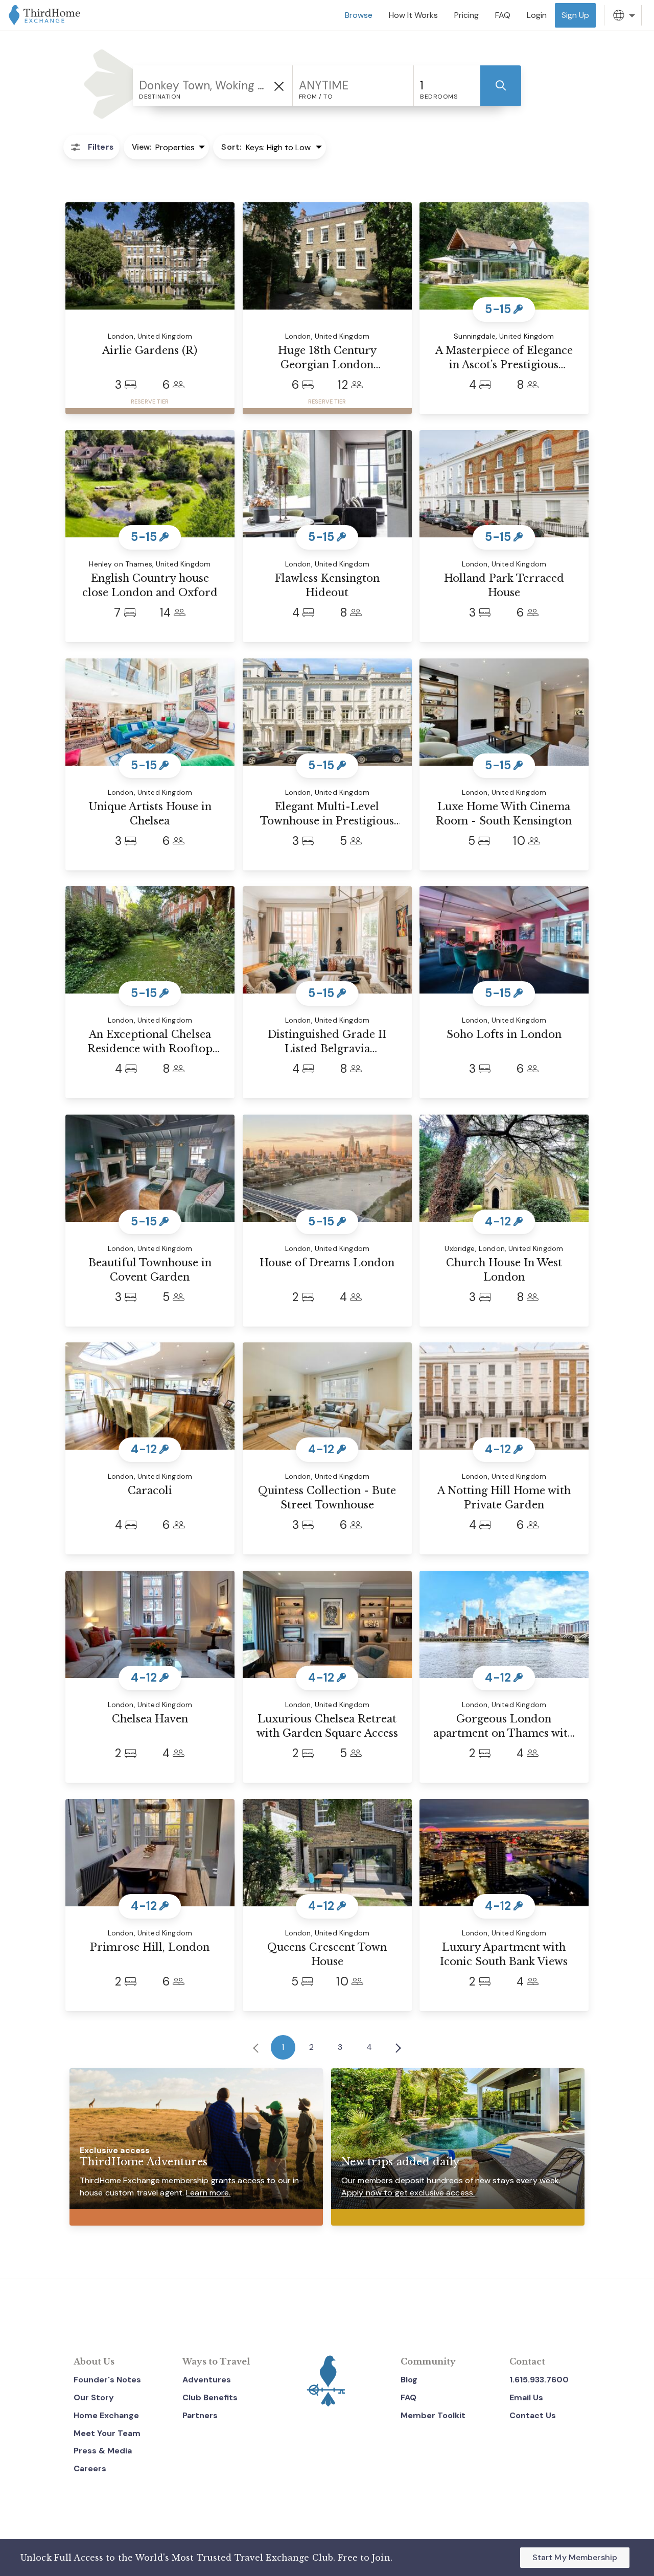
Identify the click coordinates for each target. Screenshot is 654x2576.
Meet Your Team (107, 2433)
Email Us (526, 2397)
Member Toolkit (433, 2415)
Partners (200, 2415)
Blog (409, 2380)
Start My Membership (575, 2557)
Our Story (94, 2397)
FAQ (408, 2397)
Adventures (207, 2380)
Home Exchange (106, 2415)
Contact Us (533, 2415)
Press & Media (103, 2451)
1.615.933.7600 (539, 2380)
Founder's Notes (107, 2380)
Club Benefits (210, 2397)
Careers (90, 2468)
